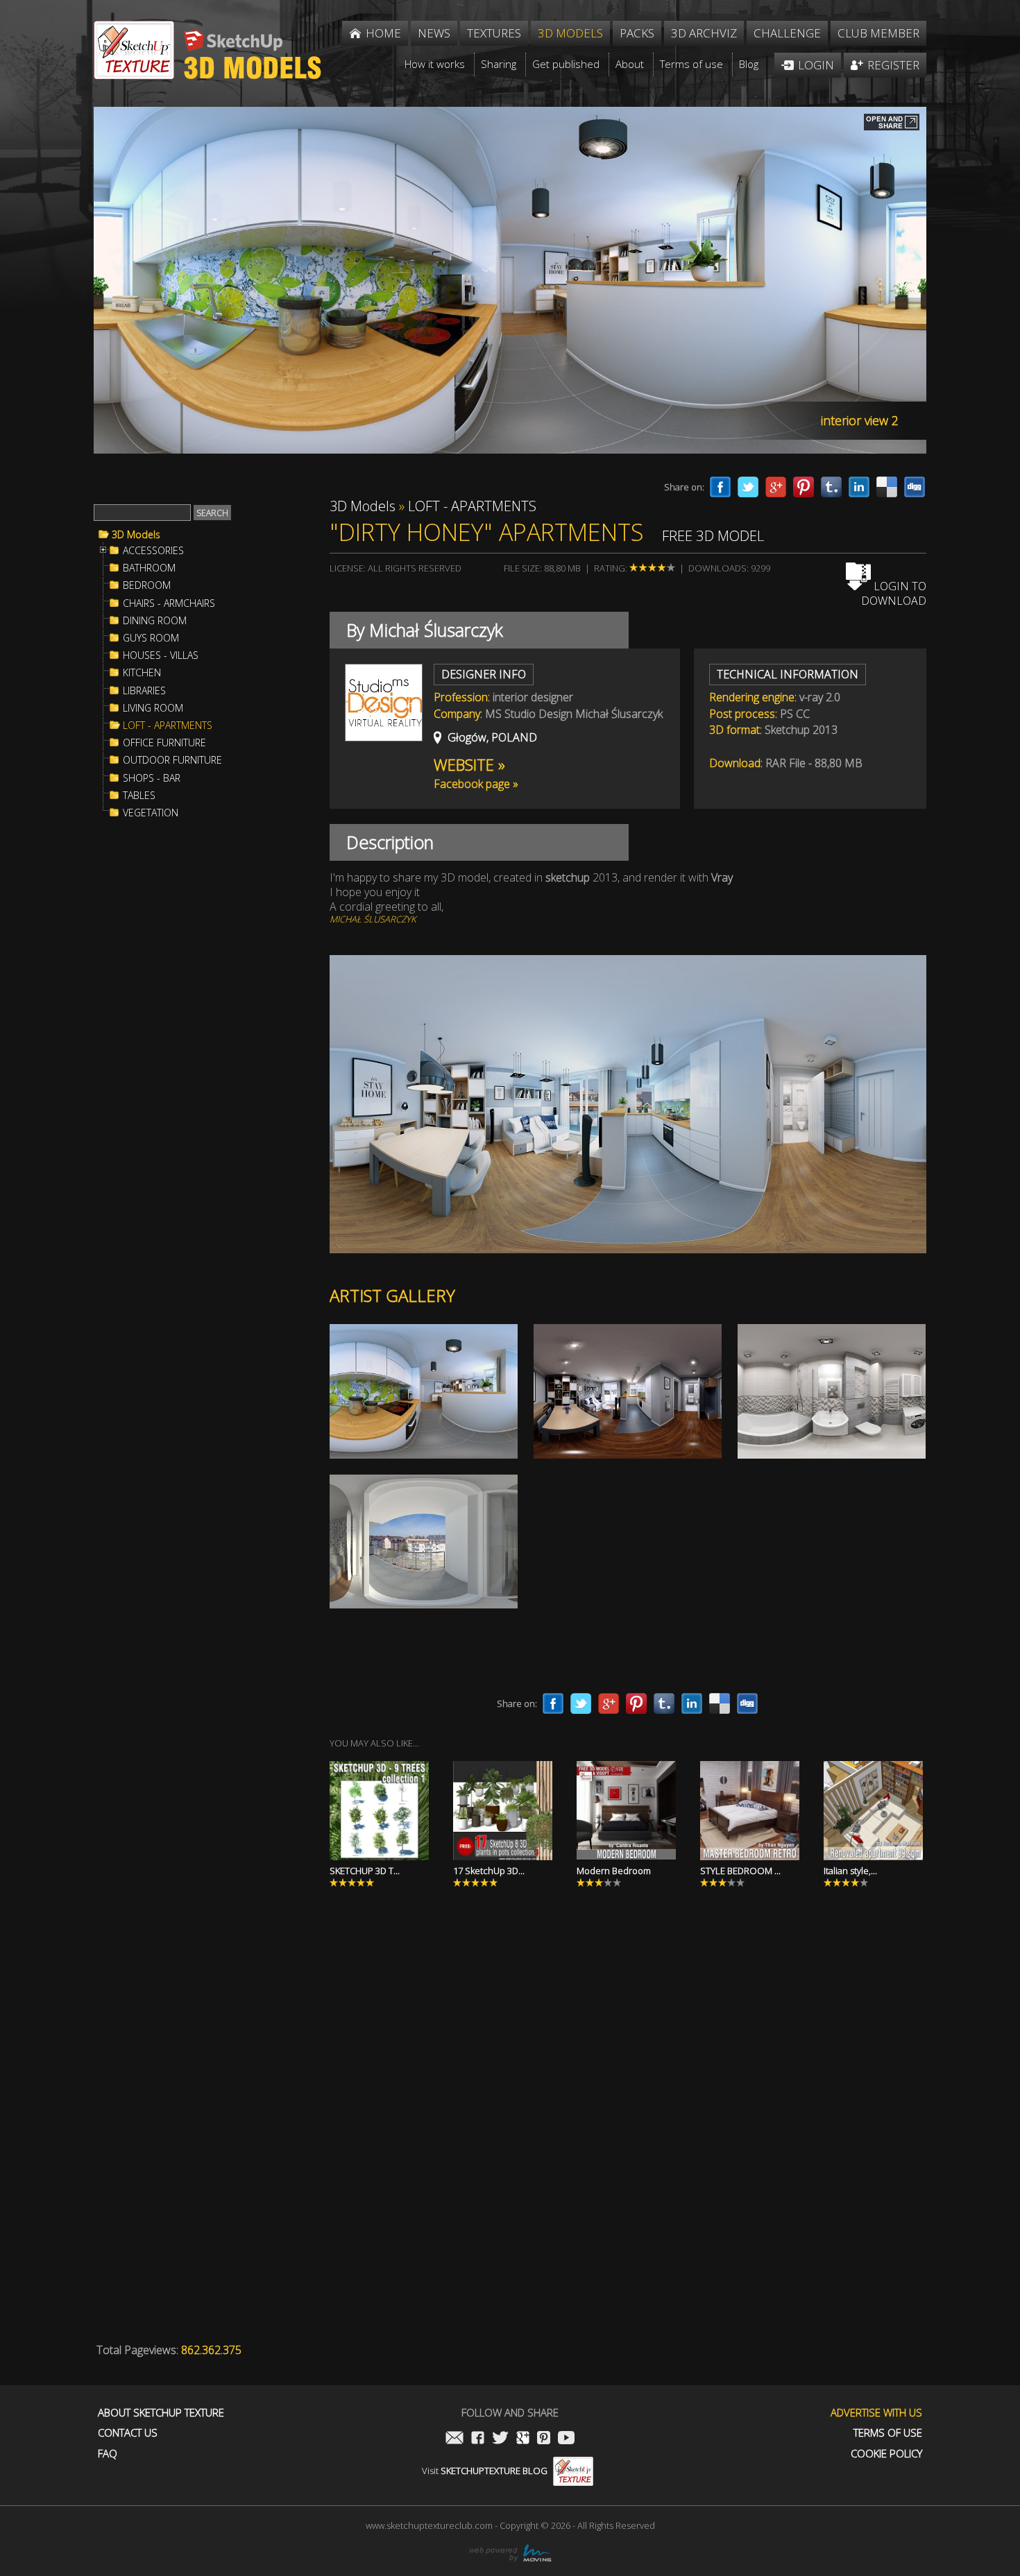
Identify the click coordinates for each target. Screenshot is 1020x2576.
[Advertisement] (198, 1057)
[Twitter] (748, 487)
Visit (485, 2471)
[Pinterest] (804, 487)
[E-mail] (454, 2439)
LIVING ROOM (153, 708)
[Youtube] (566, 2439)
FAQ (108, 2454)
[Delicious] (887, 487)
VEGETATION (151, 813)
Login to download (894, 593)
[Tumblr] (831, 487)
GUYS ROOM (151, 638)
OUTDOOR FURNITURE (172, 760)
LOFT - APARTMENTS (168, 725)
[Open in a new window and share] (892, 123)
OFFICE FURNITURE (164, 743)
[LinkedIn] (859, 487)
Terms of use (888, 2433)
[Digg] (915, 487)
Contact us (128, 2433)
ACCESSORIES (153, 551)
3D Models (136, 535)
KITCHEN (142, 673)
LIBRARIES (144, 691)
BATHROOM (149, 568)
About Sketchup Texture (161, 2413)
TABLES (139, 796)
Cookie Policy (886, 2454)
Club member (878, 33)
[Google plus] (776, 487)
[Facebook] (720, 487)
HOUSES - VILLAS (161, 655)
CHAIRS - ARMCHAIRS (169, 603)
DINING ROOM (155, 621)
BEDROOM (147, 585)
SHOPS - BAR (152, 778)
